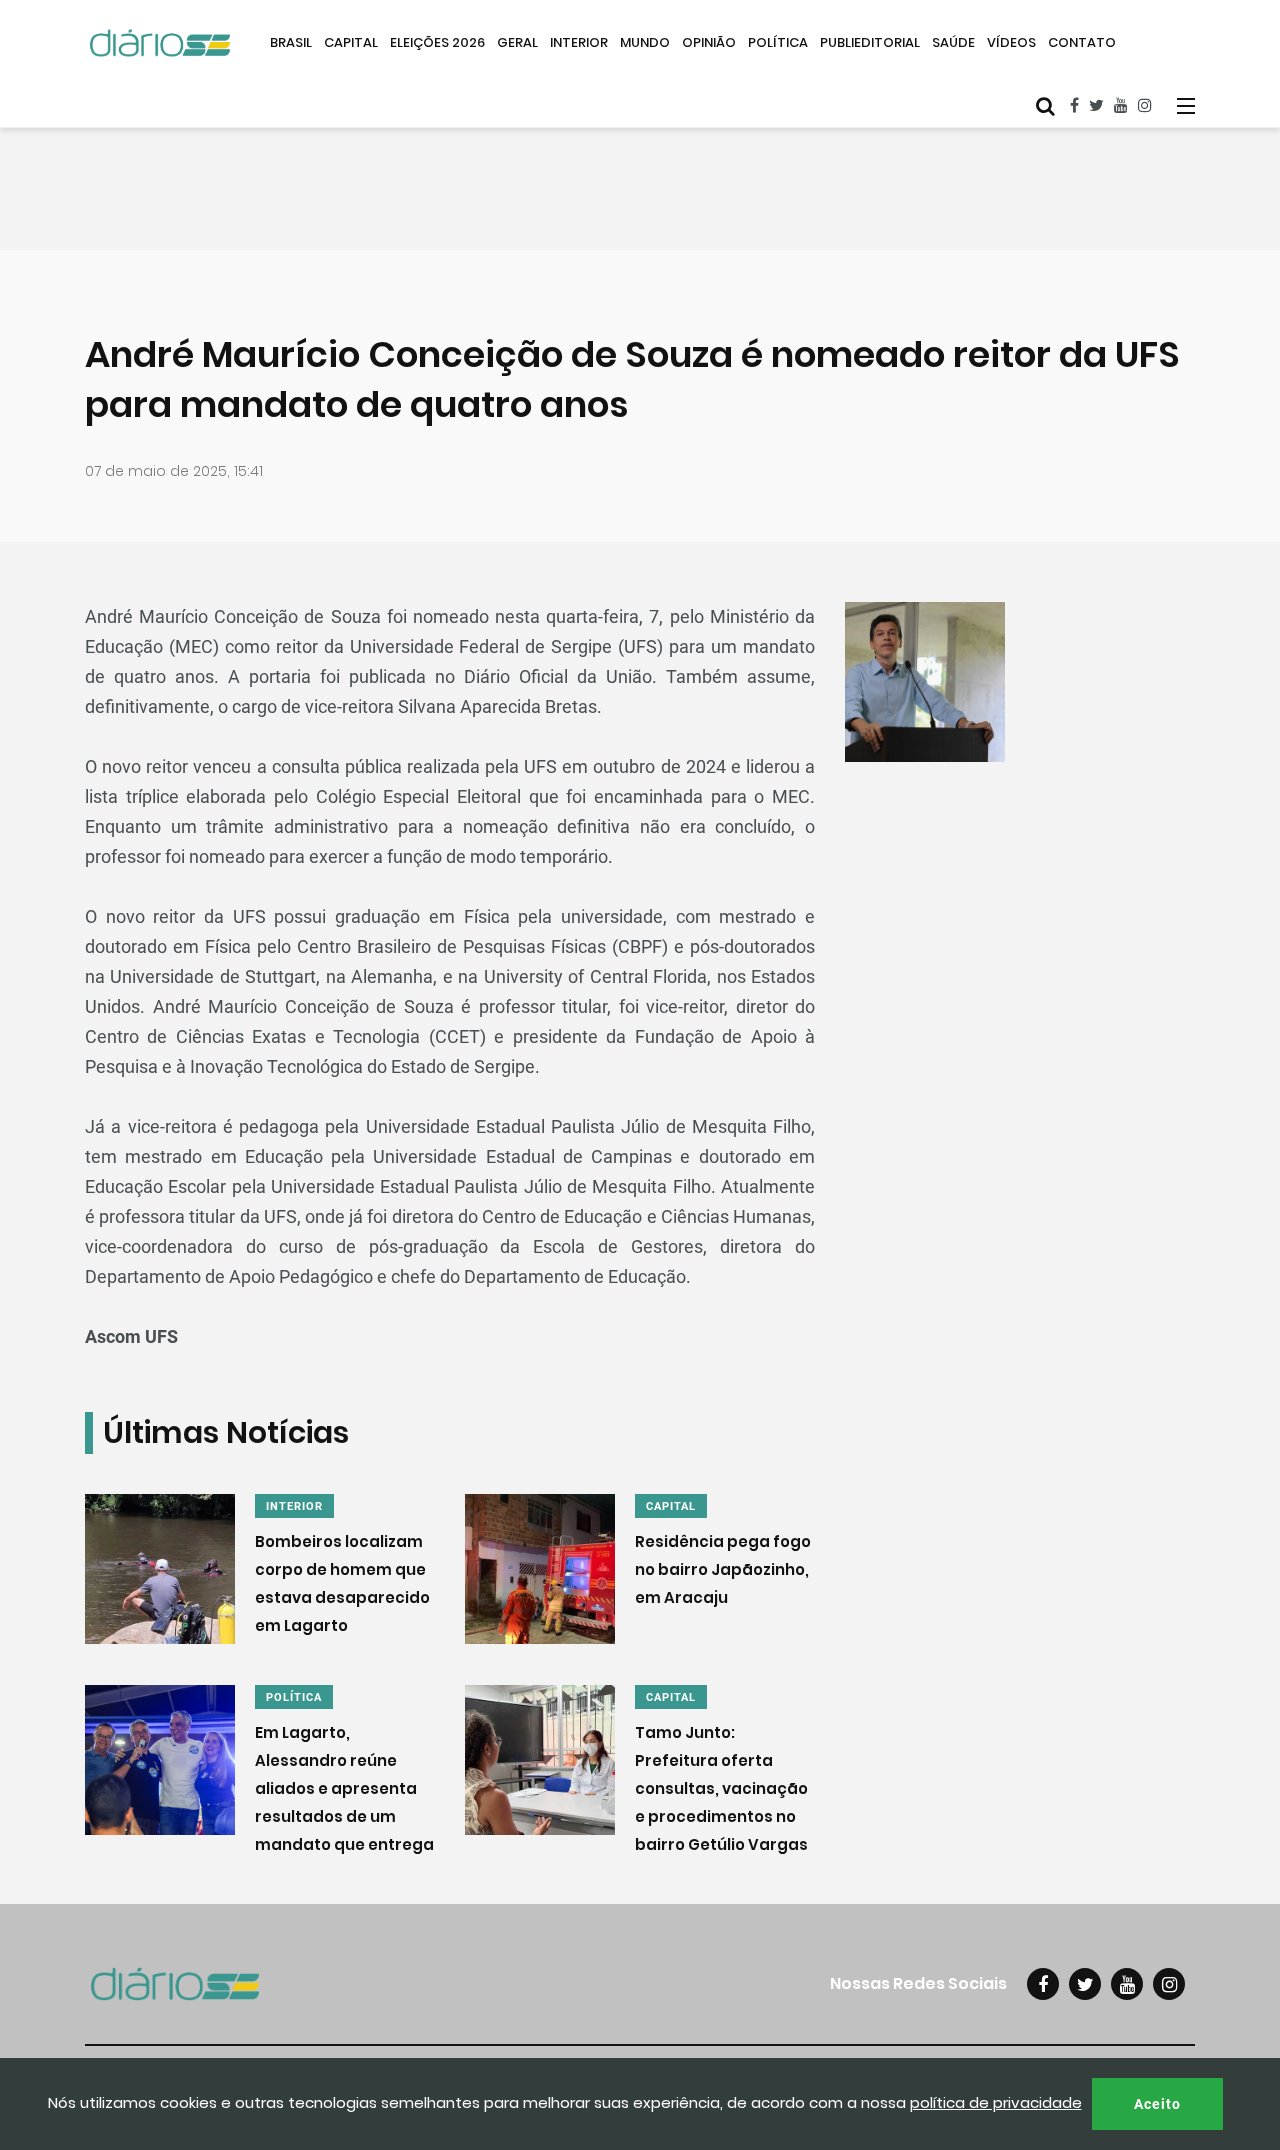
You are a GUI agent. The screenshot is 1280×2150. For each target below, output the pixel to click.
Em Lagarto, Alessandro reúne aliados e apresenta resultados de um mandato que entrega (344, 1788)
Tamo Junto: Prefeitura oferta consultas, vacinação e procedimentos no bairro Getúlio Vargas (721, 1788)
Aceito (1157, 2104)
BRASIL (291, 42)
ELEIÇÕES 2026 (437, 42)
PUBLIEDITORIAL (870, 42)
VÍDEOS (1011, 42)
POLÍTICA (778, 42)
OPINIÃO (709, 42)
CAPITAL (351, 42)
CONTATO (1082, 42)
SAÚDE (953, 42)
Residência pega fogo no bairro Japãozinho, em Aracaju (723, 1569)
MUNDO (645, 42)
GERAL (517, 42)
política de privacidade (996, 2102)
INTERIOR (579, 42)
